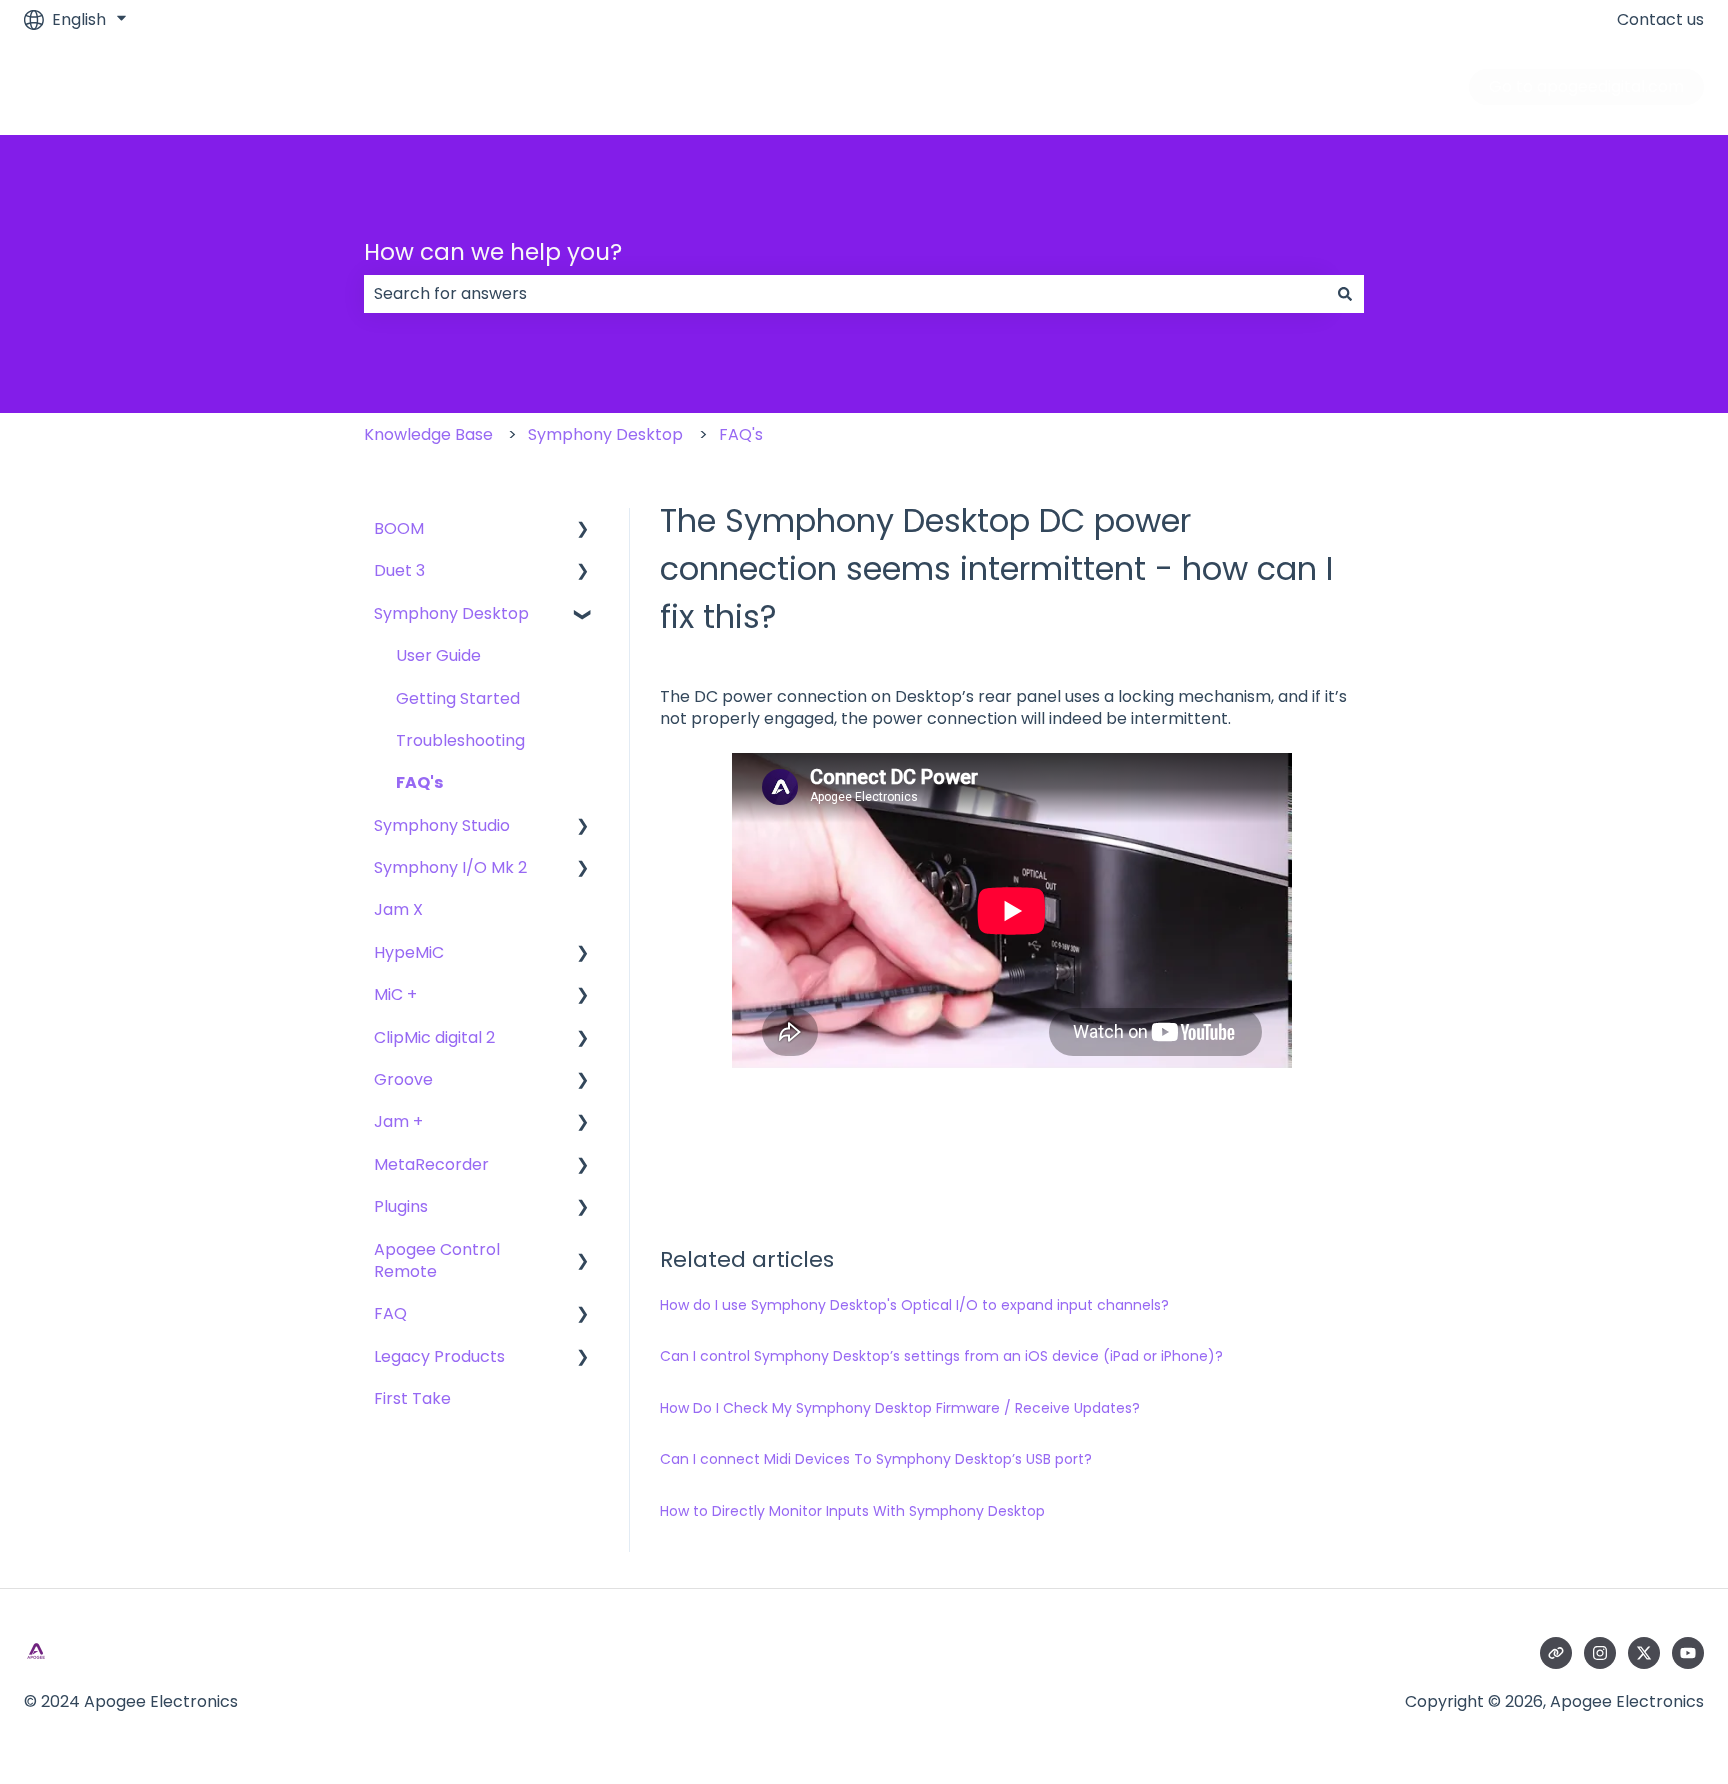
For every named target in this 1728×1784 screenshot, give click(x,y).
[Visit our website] (1556, 1653)
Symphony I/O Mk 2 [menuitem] (450, 867)
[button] (583, 530)
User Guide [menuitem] (438, 655)
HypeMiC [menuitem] (409, 952)
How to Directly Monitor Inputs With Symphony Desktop (852, 1511)
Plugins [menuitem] (401, 1206)
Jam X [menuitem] (398, 909)
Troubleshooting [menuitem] (460, 740)
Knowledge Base (428, 434)
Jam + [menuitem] (398, 1121)
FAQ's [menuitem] (419, 782)
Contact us (1660, 20)
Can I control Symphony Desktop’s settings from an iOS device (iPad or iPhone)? (941, 1356)
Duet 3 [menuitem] (399, 570)
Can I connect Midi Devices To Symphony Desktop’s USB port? (876, 1459)
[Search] (1345, 294)
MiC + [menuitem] (395, 994)
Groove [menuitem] (403, 1079)
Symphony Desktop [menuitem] (451, 613)
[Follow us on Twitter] (1644, 1653)
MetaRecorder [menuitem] (431, 1164)
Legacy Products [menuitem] (439, 1356)
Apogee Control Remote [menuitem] (437, 1260)
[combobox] (845, 294)
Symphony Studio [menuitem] (442, 825)
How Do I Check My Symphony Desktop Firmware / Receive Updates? (900, 1408)
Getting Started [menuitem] (458, 698)
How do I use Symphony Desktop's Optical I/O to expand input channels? (914, 1305)
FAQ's (741, 434)
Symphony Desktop (605, 434)
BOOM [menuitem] (399, 528)
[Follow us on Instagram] (1600, 1653)
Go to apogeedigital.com (1586, 86)
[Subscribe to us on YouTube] (1688, 1653)
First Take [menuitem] (412, 1398)
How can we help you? (493, 252)
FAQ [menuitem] (390, 1313)
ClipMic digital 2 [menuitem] (434, 1037)
